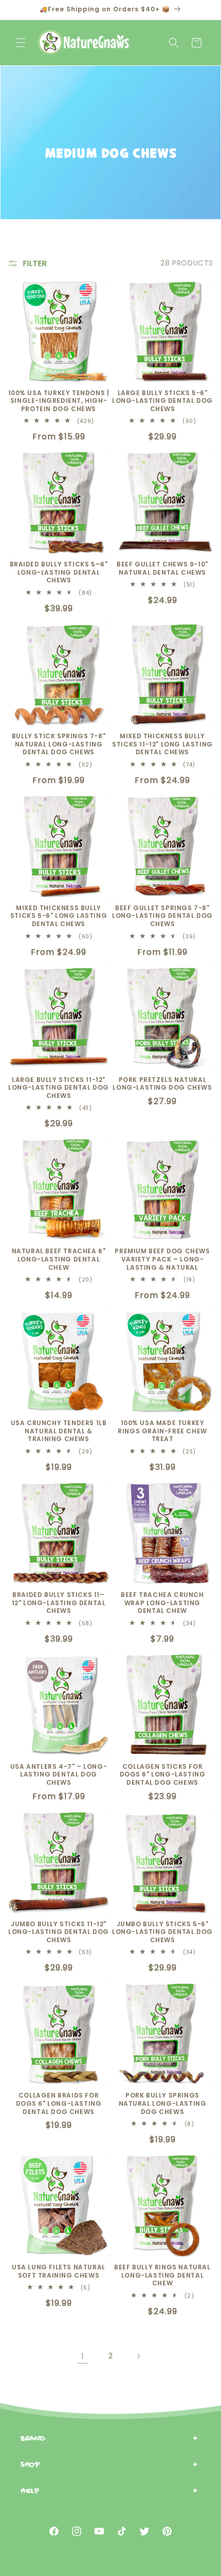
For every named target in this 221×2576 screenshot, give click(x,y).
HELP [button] (30, 2491)
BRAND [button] (33, 2439)
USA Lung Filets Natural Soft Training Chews (59, 2271)
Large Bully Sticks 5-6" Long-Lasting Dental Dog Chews (162, 401)
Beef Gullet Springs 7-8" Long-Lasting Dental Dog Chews (162, 916)
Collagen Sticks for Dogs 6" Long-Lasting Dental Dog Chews (163, 1775)
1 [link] (83, 2356)
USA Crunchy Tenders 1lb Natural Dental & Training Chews (59, 1431)
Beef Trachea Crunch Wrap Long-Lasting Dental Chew (162, 1603)
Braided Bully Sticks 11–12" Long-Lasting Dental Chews (59, 1603)
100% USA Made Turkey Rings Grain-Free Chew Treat (162, 1431)
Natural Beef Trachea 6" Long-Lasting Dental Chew (59, 1259)
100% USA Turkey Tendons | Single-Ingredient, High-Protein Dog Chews (59, 401)
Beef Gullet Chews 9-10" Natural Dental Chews (162, 568)
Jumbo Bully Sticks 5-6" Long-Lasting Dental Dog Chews (162, 1932)
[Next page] (138, 2356)
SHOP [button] (30, 2465)
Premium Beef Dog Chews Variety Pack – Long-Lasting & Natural (162, 1259)
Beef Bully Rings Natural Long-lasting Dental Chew (162, 2275)
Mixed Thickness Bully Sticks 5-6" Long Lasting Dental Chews (59, 916)
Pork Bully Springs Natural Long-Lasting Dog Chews (163, 2103)
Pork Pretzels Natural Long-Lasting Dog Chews (162, 1084)
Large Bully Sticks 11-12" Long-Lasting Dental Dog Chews (59, 1088)
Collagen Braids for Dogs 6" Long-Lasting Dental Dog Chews (59, 2103)
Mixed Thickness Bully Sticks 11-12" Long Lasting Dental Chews (162, 744)
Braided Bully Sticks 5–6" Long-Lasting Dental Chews (59, 572)
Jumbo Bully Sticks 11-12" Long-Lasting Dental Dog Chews (59, 1932)
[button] (21, 43)
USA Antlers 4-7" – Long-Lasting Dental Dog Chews (59, 1775)
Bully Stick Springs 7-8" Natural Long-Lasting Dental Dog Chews (59, 744)
